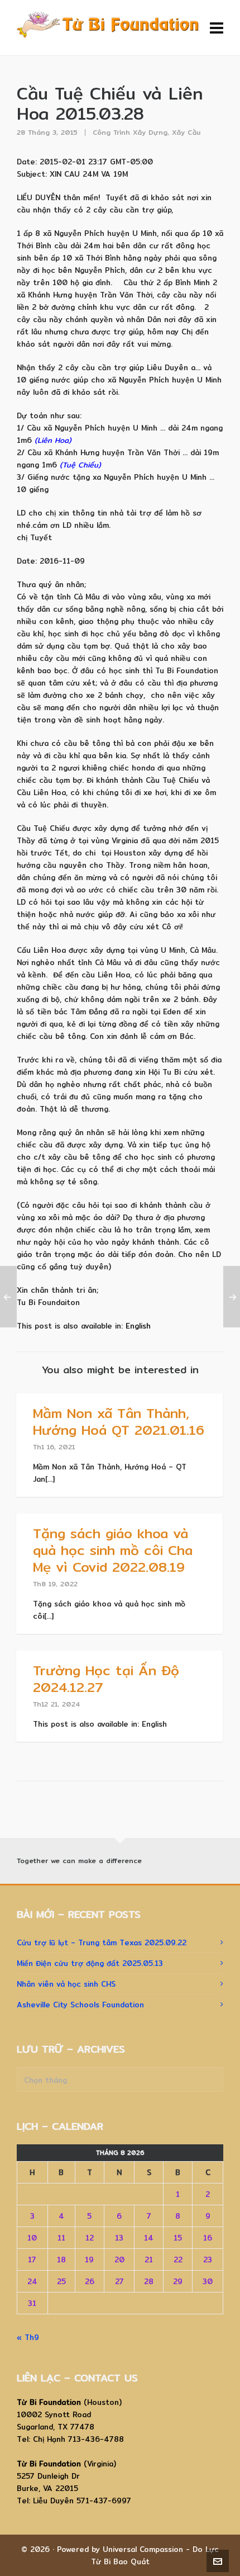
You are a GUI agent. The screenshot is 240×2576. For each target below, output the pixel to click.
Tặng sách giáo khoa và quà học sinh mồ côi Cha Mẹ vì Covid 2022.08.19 (113, 1550)
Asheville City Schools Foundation (80, 2005)
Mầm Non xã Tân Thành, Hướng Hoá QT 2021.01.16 (119, 1421)
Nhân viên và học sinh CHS (66, 1984)
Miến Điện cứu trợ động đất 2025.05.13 (90, 1963)
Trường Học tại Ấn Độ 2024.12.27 (106, 1679)
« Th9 (28, 2337)
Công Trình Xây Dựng (130, 132)
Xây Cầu (186, 132)
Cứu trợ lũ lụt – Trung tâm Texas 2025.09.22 (102, 1942)
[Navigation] (217, 28)
